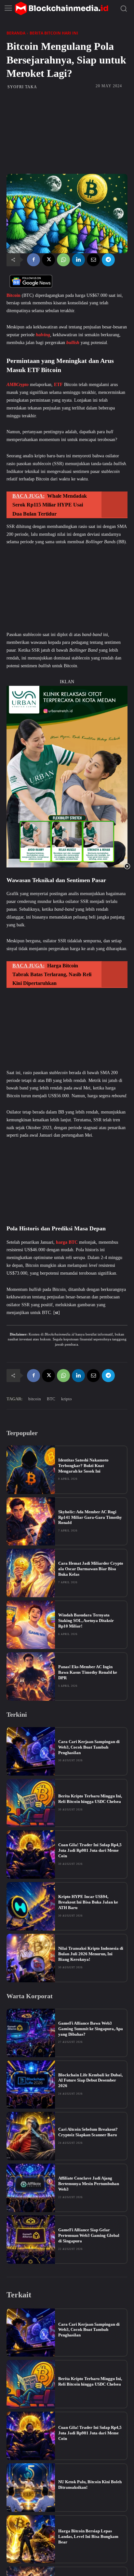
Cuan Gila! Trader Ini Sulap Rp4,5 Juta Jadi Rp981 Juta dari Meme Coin (90, 1850)
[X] (48, 260)
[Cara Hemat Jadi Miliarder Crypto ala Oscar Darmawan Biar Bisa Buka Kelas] (31, 1573)
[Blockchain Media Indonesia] (61, 8)
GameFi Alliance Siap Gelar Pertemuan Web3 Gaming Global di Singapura (89, 2235)
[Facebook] (33, 260)
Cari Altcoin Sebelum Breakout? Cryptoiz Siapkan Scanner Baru (88, 2132)
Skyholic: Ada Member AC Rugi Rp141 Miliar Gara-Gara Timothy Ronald (90, 1517)
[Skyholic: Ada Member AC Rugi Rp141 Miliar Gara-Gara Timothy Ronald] (31, 1522)
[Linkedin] (78, 260)
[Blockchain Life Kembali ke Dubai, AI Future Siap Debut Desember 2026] (31, 2085)
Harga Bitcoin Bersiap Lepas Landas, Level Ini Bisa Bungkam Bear (88, 2536)
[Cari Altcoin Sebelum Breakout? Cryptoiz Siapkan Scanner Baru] (31, 2136)
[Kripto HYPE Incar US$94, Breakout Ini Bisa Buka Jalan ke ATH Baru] (31, 1906)
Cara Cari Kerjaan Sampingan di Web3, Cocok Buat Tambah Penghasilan (89, 1747)
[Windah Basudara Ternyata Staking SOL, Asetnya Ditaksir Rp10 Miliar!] (31, 1625)
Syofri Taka (22, 87)
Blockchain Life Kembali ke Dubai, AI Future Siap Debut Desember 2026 (90, 2080)
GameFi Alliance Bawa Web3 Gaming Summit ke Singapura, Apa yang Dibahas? (91, 2029)
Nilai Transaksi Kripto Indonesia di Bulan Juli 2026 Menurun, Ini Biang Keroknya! (91, 1954)
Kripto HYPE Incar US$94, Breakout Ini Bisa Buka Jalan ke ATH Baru (88, 1902)
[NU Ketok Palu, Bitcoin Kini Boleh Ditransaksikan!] (31, 2488)
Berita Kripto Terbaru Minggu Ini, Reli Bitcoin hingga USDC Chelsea (90, 1799)
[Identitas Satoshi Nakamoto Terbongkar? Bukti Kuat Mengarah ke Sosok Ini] (31, 1470)
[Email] (93, 260)
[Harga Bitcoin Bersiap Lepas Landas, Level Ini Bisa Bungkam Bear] (31, 2539)
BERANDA (16, 33)
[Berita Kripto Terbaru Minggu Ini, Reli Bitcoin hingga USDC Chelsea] (31, 1803)
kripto (67, 1399)
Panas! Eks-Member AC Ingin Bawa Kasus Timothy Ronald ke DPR (88, 1672)
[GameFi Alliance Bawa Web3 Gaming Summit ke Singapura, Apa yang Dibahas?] (31, 2033)
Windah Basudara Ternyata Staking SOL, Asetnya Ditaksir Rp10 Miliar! (86, 1620)
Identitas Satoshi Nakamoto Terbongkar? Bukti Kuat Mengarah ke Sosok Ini (83, 1466)
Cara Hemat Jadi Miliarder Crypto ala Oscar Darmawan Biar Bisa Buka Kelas (91, 1569)
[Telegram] (108, 260)
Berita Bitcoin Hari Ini (54, 33)
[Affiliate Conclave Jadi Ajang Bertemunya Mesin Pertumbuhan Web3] (31, 2188)
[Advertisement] (67, 132)
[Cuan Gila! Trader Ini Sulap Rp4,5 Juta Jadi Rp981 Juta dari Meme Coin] (31, 1855)
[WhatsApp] (63, 260)
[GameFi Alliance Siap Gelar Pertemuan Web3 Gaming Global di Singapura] (31, 2240)
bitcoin (35, 1399)
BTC (51, 1399)
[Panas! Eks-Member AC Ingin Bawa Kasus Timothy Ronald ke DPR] (31, 1676)
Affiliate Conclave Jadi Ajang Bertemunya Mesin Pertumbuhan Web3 (89, 2184)
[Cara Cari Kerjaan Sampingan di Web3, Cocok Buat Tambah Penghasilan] (31, 1751)
